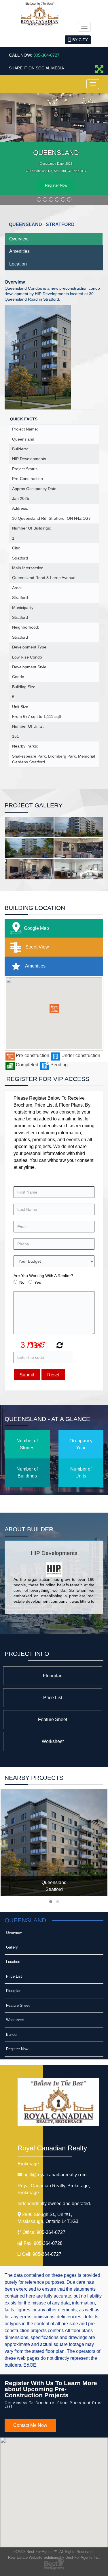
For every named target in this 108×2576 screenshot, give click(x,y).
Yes (38, 1282)
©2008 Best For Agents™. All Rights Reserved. (54, 2552)
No (22, 1282)
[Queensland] (54, 1842)
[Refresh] (59, 1346)
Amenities (19, 251)
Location (18, 264)
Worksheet (53, 1741)
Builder (12, 2035)
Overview (19, 239)
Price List (53, 1698)
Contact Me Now (30, 2425)
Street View (37, 947)
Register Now (56, 185)
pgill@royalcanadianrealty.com (55, 2175)
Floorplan (53, 1676)
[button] (54, 1009)
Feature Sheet (53, 1719)
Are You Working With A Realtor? (43, 1276)
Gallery (12, 1947)
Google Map (36, 928)
